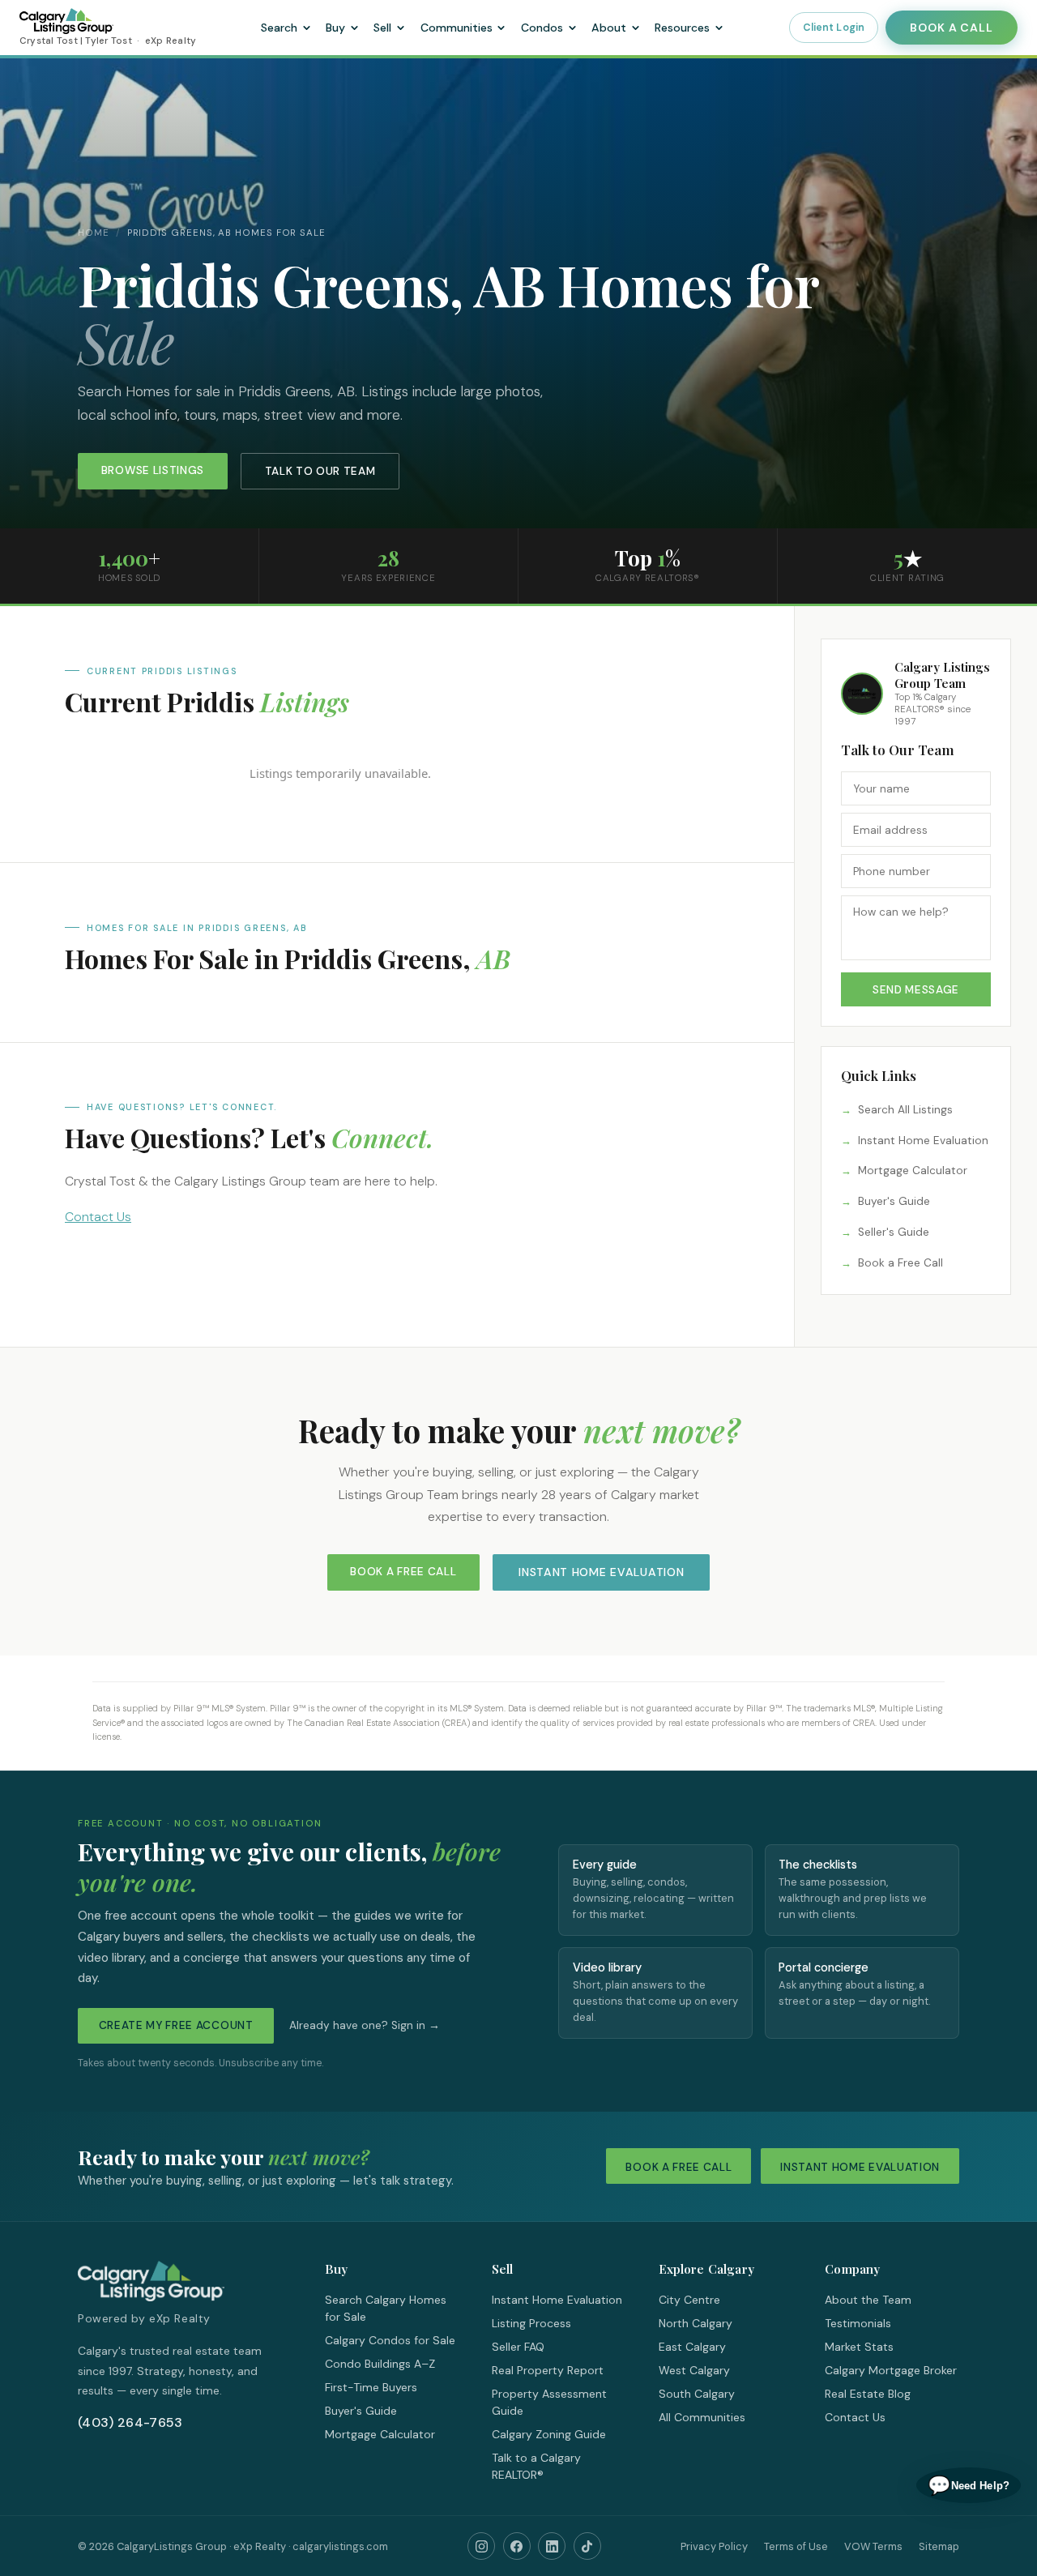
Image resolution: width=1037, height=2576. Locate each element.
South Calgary (697, 2394)
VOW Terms (873, 2546)
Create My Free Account (176, 2025)
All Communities (702, 2417)
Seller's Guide (894, 1232)
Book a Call (951, 28)
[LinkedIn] (552, 2546)
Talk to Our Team (320, 471)
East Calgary (692, 2347)
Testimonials (858, 2323)
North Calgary (696, 2323)
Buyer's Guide (894, 1201)
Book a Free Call (900, 1263)
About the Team (868, 2300)
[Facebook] (517, 2546)
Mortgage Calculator (913, 1171)
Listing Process (531, 2323)
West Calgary (694, 2370)
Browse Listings (153, 470)
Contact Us (98, 1217)
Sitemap (939, 2546)
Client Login (834, 28)
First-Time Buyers (371, 2387)
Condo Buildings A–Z (380, 2364)
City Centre (689, 2300)
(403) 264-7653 (130, 2422)
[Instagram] (481, 2546)
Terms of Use (796, 2546)
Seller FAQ (518, 2347)
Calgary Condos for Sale (390, 2340)
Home (94, 233)
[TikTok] (587, 2546)
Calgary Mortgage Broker (891, 2370)
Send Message (916, 990)
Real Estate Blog (868, 2394)
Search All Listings (905, 1110)
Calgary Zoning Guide (549, 2434)
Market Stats (859, 2347)
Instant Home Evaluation (923, 1141)
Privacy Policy (714, 2546)
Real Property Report (548, 2370)
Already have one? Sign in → (365, 2025)
